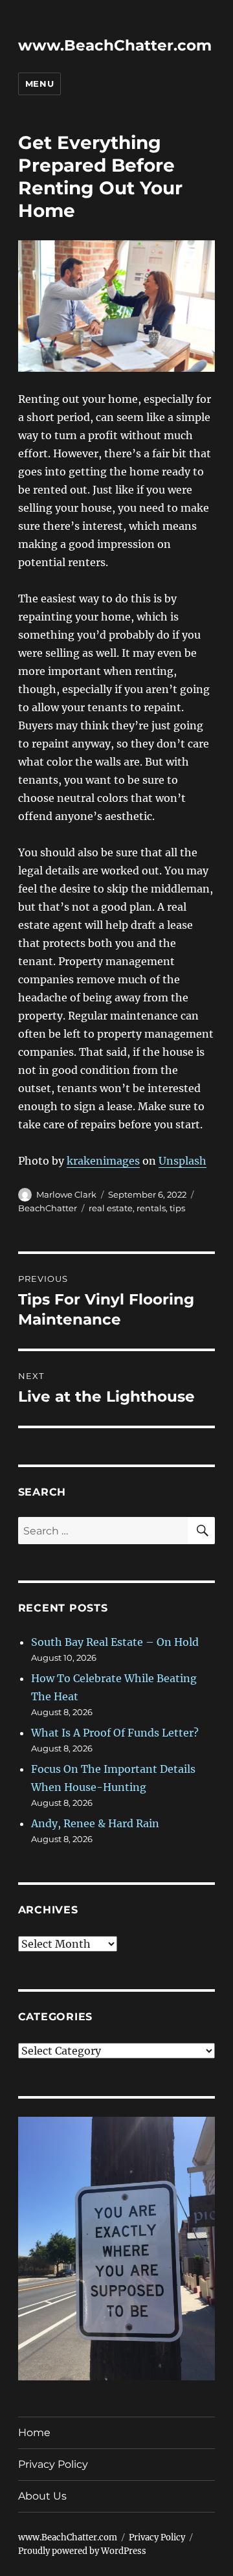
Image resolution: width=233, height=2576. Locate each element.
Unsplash (183, 1161)
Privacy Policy (53, 2464)
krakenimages (103, 1161)
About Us (42, 2496)
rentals (151, 1208)
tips (177, 1208)
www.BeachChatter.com (115, 45)
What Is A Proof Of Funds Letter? (115, 1733)
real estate (111, 1208)
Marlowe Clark (66, 1194)
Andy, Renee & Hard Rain (95, 1823)
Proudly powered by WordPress (82, 2551)
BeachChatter (48, 1208)
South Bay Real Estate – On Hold (115, 1642)
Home (34, 2433)
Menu (39, 84)
